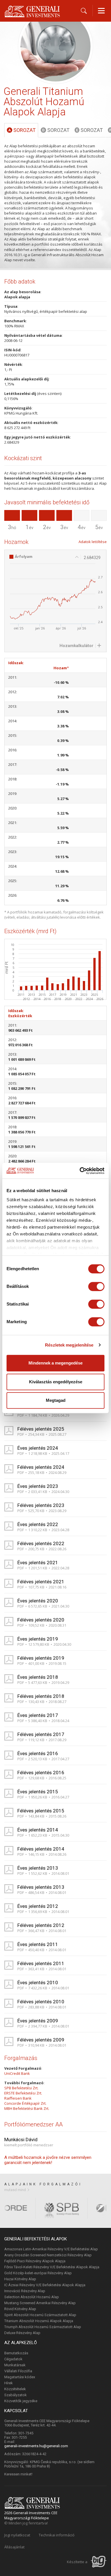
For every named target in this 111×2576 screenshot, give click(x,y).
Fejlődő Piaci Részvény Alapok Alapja (35, 2261)
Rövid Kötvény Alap (20, 2309)
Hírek (9, 2383)
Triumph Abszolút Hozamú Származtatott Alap (43, 2327)
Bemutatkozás (16, 2353)
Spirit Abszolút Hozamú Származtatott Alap (40, 2315)
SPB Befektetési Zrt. (21, 2088)
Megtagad (56, 1400)
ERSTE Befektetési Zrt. (23, 2093)
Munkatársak (15, 2365)
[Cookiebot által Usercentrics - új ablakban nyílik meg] (80, 1171)
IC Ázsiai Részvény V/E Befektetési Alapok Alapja (45, 2285)
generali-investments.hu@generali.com (36, 2446)
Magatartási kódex (20, 2377)
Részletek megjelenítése (69, 1345)
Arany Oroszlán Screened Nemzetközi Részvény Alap (48, 2255)
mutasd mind (15, 2190)
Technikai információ (57, 2535)
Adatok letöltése (93, 542)
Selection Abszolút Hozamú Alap (32, 2297)
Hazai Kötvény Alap (20, 2279)
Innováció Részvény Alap (25, 2291)
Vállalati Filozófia (18, 2371)
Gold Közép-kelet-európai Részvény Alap (38, 2273)
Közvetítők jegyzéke (21, 2401)
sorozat (22, 130)
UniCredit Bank (17, 2073)
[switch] (96, 1286)
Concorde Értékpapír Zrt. (25, 2103)
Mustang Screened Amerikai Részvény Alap (40, 2303)
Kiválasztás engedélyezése (56, 1382)
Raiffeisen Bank (18, 2098)
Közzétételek (15, 2389)
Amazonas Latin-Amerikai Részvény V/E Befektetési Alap (51, 2249)
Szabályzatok (16, 2395)
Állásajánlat (14, 2547)
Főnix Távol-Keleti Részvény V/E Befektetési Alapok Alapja (52, 2267)
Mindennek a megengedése (55, 1363)
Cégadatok (13, 2359)
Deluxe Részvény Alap (22, 2333)
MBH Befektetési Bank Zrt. (27, 2108)
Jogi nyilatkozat (17, 2535)
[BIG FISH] (99, 2562)
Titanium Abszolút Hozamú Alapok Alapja (39, 2321)
